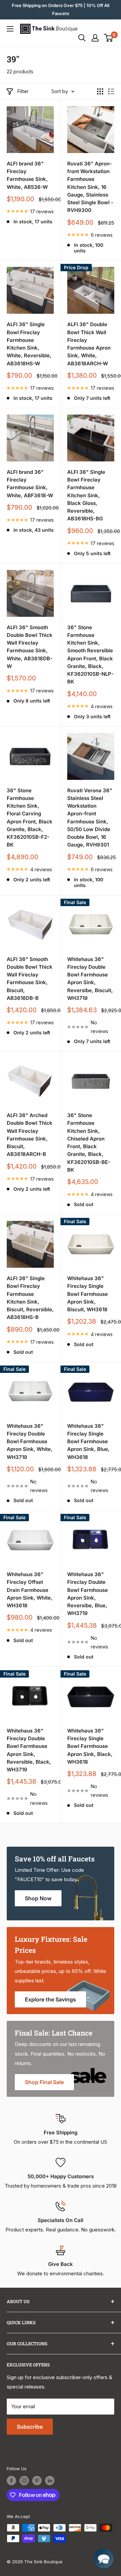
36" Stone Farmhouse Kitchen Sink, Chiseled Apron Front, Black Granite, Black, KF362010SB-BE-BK (89, 1143)
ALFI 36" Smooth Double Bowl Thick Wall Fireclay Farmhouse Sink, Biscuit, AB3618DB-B (30, 979)
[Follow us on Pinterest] (37, 2481)
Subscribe (30, 2427)
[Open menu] (10, 29)
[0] (109, 38)
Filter (23, 91)
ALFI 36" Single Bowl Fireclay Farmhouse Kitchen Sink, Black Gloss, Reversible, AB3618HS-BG (86, 495)
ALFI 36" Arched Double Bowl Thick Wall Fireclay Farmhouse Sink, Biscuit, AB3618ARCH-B (30, 1135)
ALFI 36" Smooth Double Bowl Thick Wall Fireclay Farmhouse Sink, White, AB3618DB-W (30, 647)
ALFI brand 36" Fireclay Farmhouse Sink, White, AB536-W (27, 175)
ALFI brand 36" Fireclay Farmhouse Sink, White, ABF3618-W (30, 484)
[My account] (95, 38)
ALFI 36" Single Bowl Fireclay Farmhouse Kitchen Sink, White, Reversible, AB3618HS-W (29, 344)
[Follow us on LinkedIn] (50, 2481)
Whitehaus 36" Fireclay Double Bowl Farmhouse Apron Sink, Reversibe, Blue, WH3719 (88, 1594)
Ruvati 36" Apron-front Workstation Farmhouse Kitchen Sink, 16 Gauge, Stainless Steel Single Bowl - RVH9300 (90, 187)
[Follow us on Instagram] (24, 2481)
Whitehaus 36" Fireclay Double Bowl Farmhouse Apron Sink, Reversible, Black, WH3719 (29, 1750)
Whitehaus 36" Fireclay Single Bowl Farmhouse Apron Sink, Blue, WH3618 (88, 1442)
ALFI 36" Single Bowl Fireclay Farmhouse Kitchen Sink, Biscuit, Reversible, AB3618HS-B (30, 1298)
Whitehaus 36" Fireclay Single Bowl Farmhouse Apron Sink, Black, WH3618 (90, 1746)
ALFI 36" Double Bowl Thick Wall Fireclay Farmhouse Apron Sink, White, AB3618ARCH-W (89, 344)
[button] (104, 2559)
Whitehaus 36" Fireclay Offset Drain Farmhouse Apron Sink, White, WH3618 (30, 1590)
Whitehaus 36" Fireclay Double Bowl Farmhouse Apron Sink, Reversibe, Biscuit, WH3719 (90, 979)
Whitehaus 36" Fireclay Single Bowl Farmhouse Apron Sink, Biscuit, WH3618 (88, 1294)
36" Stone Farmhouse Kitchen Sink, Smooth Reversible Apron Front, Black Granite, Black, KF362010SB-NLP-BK (90, 655)
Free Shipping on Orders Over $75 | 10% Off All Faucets (61, 9)
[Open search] (82, 38)
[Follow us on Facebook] (11, 2481)
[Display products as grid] (100, 91)
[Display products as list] (111, 91)
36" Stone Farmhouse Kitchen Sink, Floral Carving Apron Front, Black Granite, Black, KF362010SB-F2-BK (30, 818)
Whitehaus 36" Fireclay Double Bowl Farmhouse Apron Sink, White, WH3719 (30, 1442)
